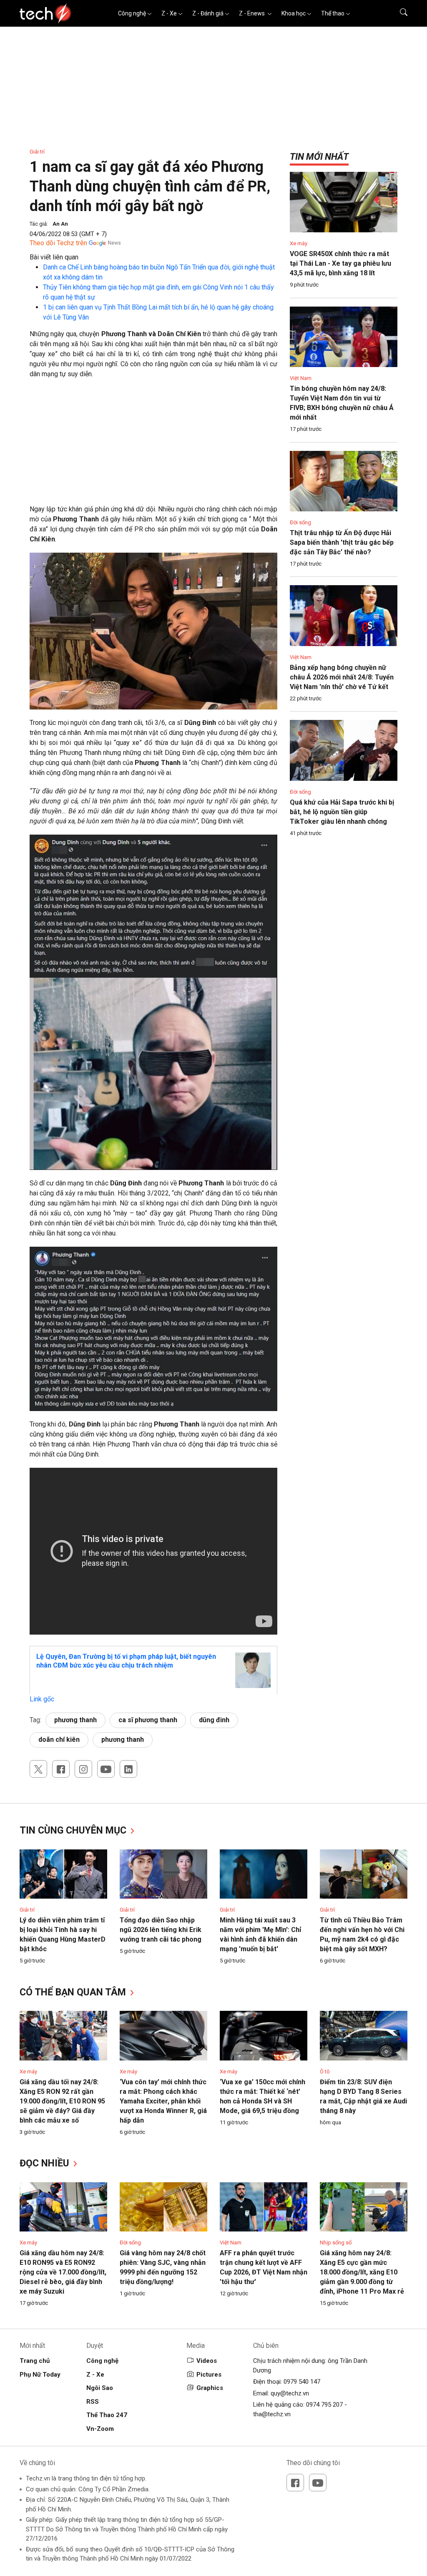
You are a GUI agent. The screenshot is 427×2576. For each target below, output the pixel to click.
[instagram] (83, 1769)
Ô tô (325, 2072)
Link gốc (42, 1699)
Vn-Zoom (100, 2429)
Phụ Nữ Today (40, 2375)
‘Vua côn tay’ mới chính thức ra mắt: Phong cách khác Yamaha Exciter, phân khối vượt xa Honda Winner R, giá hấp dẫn (163, 2101)
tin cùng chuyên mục (74, 1830)
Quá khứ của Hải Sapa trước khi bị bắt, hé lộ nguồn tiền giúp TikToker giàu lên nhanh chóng (342, 812)
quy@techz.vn (290, 2393)
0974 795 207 (324, 2405)
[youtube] (106, 1769)
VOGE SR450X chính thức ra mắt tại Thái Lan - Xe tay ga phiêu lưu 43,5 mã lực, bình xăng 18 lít (340, 263)
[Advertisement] (153, 446)
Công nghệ (132, 13)
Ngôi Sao (100, 2388)
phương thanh (75, 1720)
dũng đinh (214, 1720)
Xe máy (299, 243)
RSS (93, 2402)
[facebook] (61, 1769)
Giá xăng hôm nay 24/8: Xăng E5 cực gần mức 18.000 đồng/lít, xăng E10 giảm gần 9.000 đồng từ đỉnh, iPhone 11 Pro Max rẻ (362, 2272)
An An (60, 224)
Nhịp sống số (336, 2243)
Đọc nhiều (46, 2163)
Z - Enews (252, 13)
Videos (207, 2361)
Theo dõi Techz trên (58, 243)
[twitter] (38, 1769)
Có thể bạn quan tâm (74, 1992)
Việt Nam (301, 378)
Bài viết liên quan (54, 257)
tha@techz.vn (272, 2414)
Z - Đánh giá (208, 13)
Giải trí (37, 152)
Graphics (210, 2388)
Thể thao (333, 13)
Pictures (209, 2375)
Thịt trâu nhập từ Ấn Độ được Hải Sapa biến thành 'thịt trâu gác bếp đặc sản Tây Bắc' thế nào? (342, 542)
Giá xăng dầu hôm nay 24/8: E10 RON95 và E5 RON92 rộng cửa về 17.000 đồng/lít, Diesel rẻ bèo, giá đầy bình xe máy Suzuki (63, 2272)
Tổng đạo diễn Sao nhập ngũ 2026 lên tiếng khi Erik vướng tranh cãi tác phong (161, 1930)
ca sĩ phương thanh (148, 1720)
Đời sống (300, 522)
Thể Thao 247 (107, 2415)
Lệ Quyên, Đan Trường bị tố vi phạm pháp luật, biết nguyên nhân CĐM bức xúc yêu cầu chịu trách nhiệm (126, 1661)
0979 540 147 (302, 2382)
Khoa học (294, 13)
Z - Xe (169, 13)
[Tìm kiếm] (398, 13)
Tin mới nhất (319, 157)
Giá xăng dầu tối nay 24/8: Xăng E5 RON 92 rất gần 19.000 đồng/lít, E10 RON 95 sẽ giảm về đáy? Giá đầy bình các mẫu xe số (62, 2101)
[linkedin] (128, 1769)
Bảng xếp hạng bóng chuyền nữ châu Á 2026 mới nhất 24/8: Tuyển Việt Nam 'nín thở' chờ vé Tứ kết (342, 677)
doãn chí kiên (59, 1740)
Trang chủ (35, 2361)
